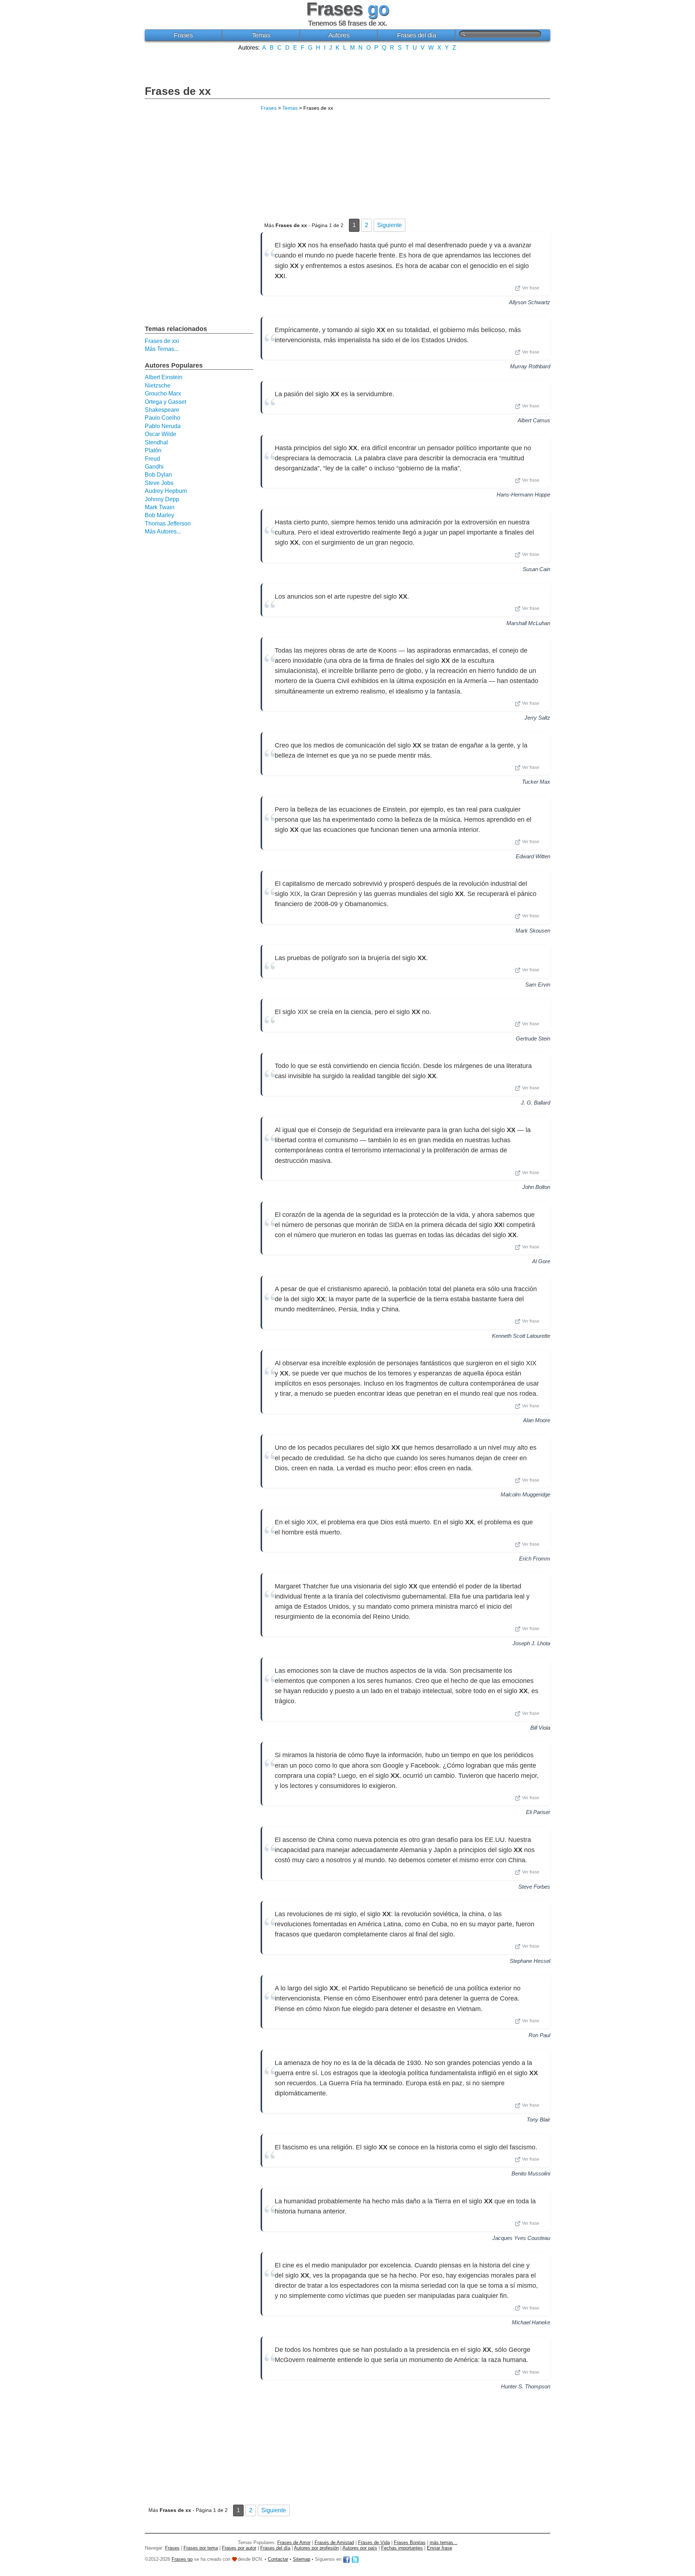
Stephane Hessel (530, 1961)
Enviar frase (439, 2548)
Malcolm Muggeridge (525, 1494)
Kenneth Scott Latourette (521, 1336)
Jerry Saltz (537, 718)
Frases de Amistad (334, 2543)
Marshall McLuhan (528, 623)
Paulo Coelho (163, 418)
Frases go (182, 2559)
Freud (152, 459)
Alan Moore (537, 1420)
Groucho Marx (163, 393)
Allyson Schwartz (530, 302)
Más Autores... (163, 531)
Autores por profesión (316, 2548)
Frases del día (416, 35)
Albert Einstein (164, 377)
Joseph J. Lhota (531, 1643)
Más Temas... (162, 349)
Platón (153, 450)
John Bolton (536, 1187)
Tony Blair (538, 2120)
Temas (261, 35)
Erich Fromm (535, 1559)
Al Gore (541, 1261)
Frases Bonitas (410, 2543)
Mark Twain (160, 507)
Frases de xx (178, 91)
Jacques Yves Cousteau (521, 2238)
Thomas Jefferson (168, 523)
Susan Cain (536, 569)
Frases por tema (201, 2548)
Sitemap (302, 2559)
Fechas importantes (402, 2548)
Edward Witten (533, 856)
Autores (339, 35)
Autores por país (360, 2548)
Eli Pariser (538, 1812)
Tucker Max (536, 782)
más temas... (444, 2543)
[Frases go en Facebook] (346, 2559)
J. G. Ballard (536, 1103)
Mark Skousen (533, 931)
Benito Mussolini (531, 2173)
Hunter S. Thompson (526, 2386)
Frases (183, 35)
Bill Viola (540, 1728)
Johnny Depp (162, 499)
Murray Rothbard (530, 366)
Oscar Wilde (161, 434)
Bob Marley (159, 515)
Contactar (278, 2559)
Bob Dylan (158, 475)
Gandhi (154, 467)
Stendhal (156, 442)
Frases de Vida (374, 2543)
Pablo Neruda (163, 426)
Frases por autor (239, 2548)
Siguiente (389, 225)
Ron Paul (539, 2035)
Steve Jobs (159, 483)
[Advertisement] (347, 67)
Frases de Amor (294, 2543)
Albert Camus (534, 420)
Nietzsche (158, 386)
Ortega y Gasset (165, 402)
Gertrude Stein (533, 1038)
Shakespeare (162, 410)
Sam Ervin (538, 985)
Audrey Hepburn (166, 491)
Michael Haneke (531, 2322)
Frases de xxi (162, 341)
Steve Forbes (534, 1887)
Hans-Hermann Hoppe (523, 495)
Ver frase (531, 288)
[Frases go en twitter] (355, 2559)
